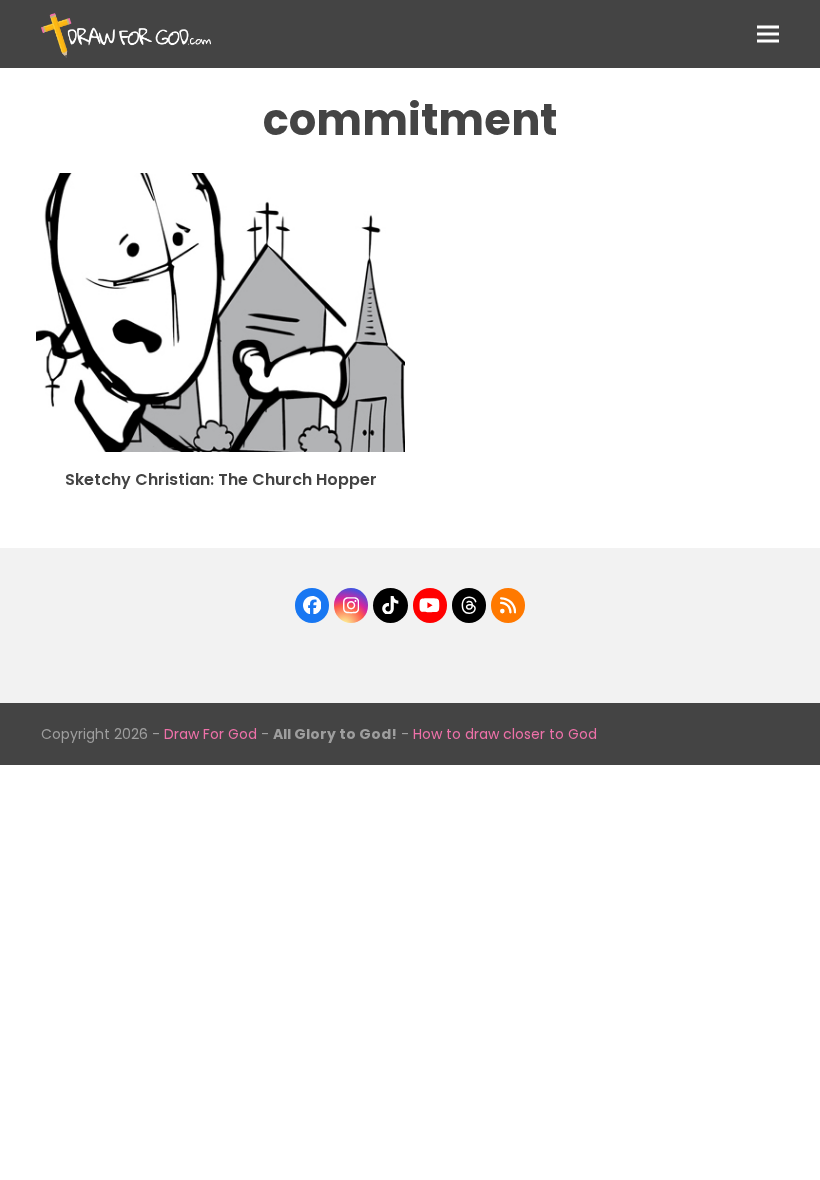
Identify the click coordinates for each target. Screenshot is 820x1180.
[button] (768, 33)
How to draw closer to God (505, 734)
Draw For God (210, 734)
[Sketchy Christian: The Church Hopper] (220, 310)
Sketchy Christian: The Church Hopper (221, 479)
